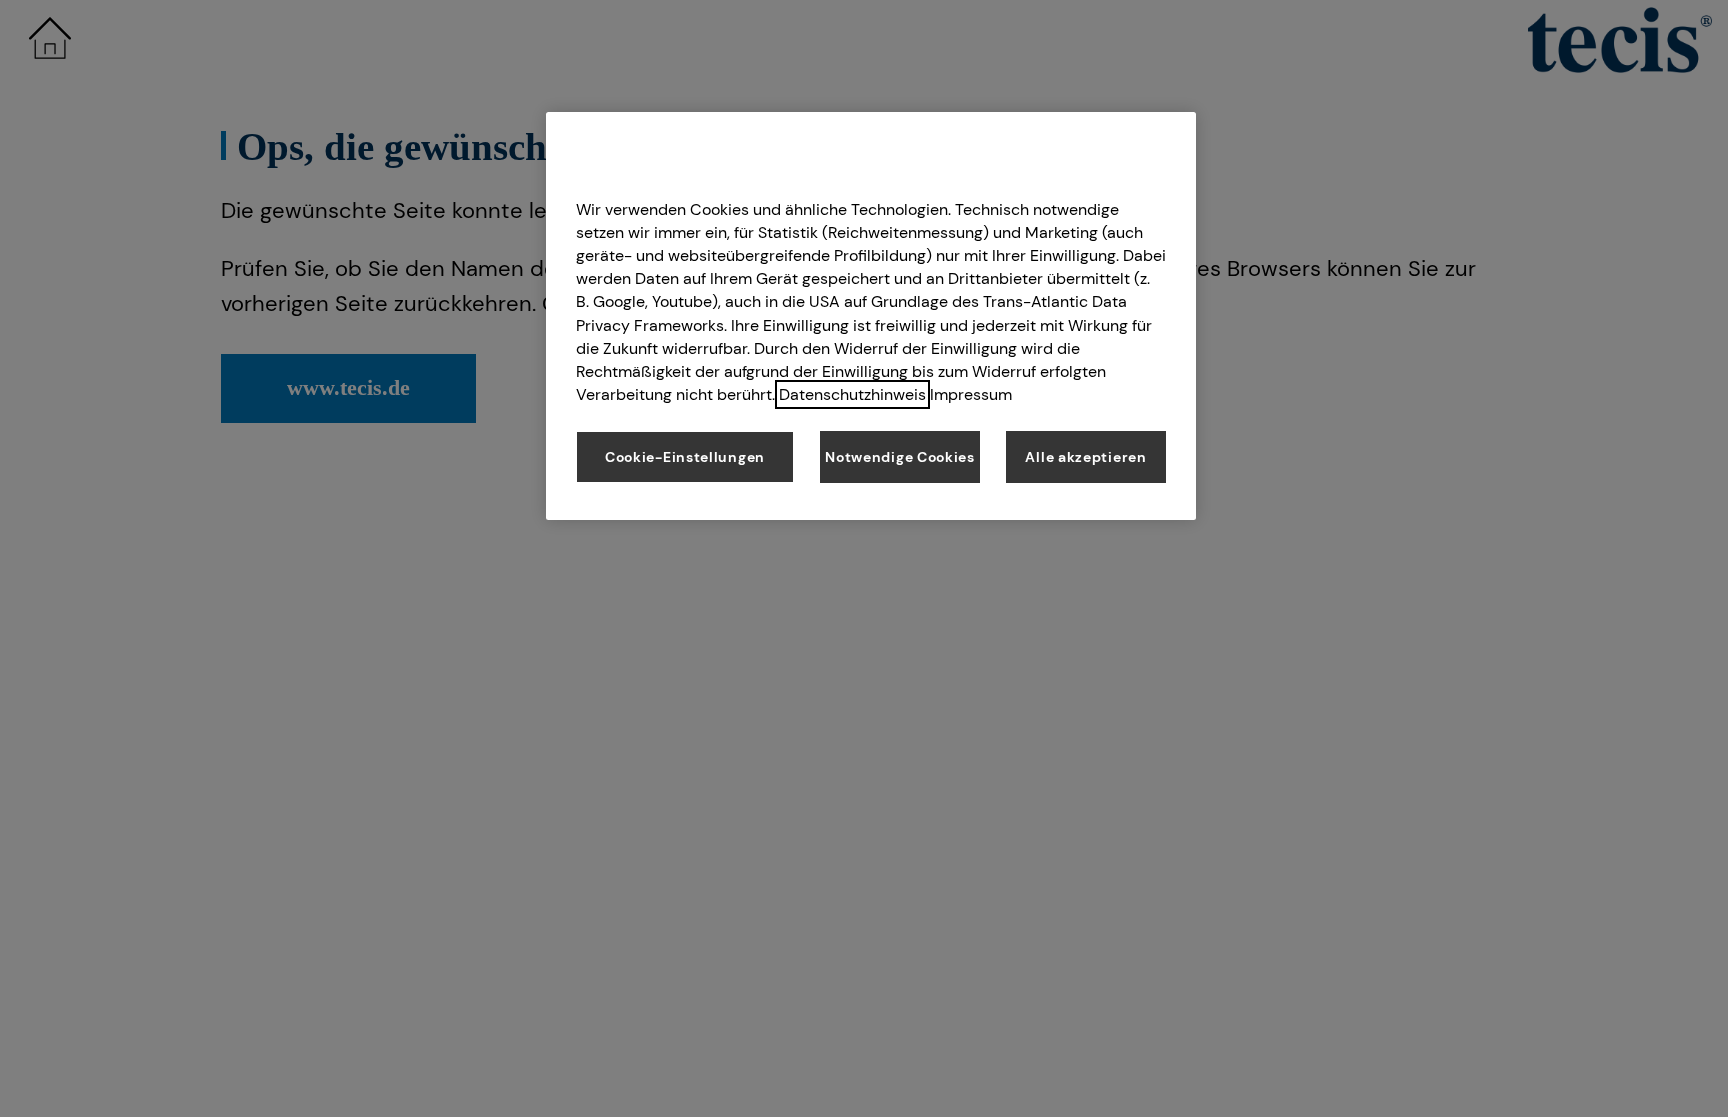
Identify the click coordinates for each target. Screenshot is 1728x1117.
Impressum (971, 394)
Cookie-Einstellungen (685, 457)
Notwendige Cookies (900, 457)
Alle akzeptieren (1085, 457)
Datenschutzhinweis (852, 394)
